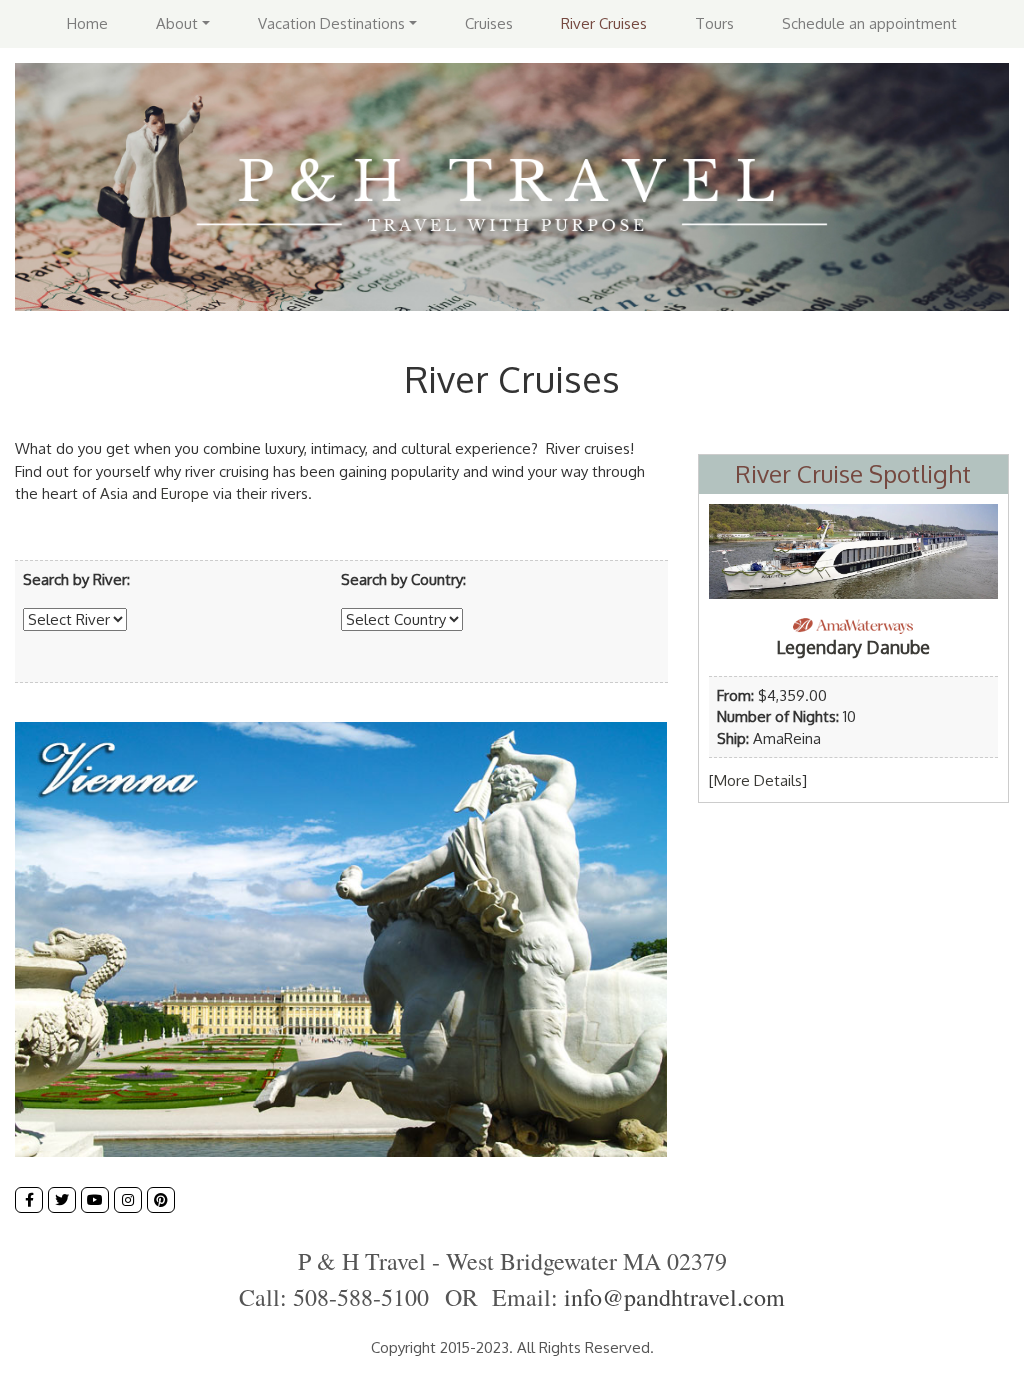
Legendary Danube (853, 647)
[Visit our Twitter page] (62, 1200)
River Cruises (604, 23)
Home (87, 23)
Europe (185, 493)
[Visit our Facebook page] (29, 1200)
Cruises (489, 23)
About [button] (177, 23)
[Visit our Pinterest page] (161, 1200)
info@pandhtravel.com (674, 1297)
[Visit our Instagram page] (128, 1200)
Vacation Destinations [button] (331, 23)
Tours (714, 23)
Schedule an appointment (869, 23)
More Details (758, 780)
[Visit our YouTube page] (95, 1200)
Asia (114, 493)
